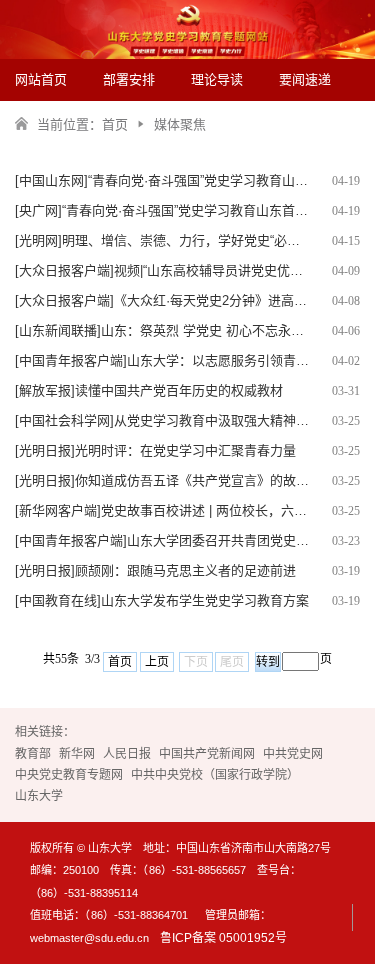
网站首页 (41, 79)
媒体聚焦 (180, 124)
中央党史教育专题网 (69, 775)
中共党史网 (293, 754)
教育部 (33, 754)
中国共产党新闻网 (207, 754)
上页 (157, 662)
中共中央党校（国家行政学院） (215, 775)
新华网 (77, 754)
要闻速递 (305, 79)
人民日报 (127, 754)
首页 (115, 124)
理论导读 (217, 79)
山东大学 (39, 796)
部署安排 (129, 79)
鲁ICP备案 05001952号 (223, 938)
